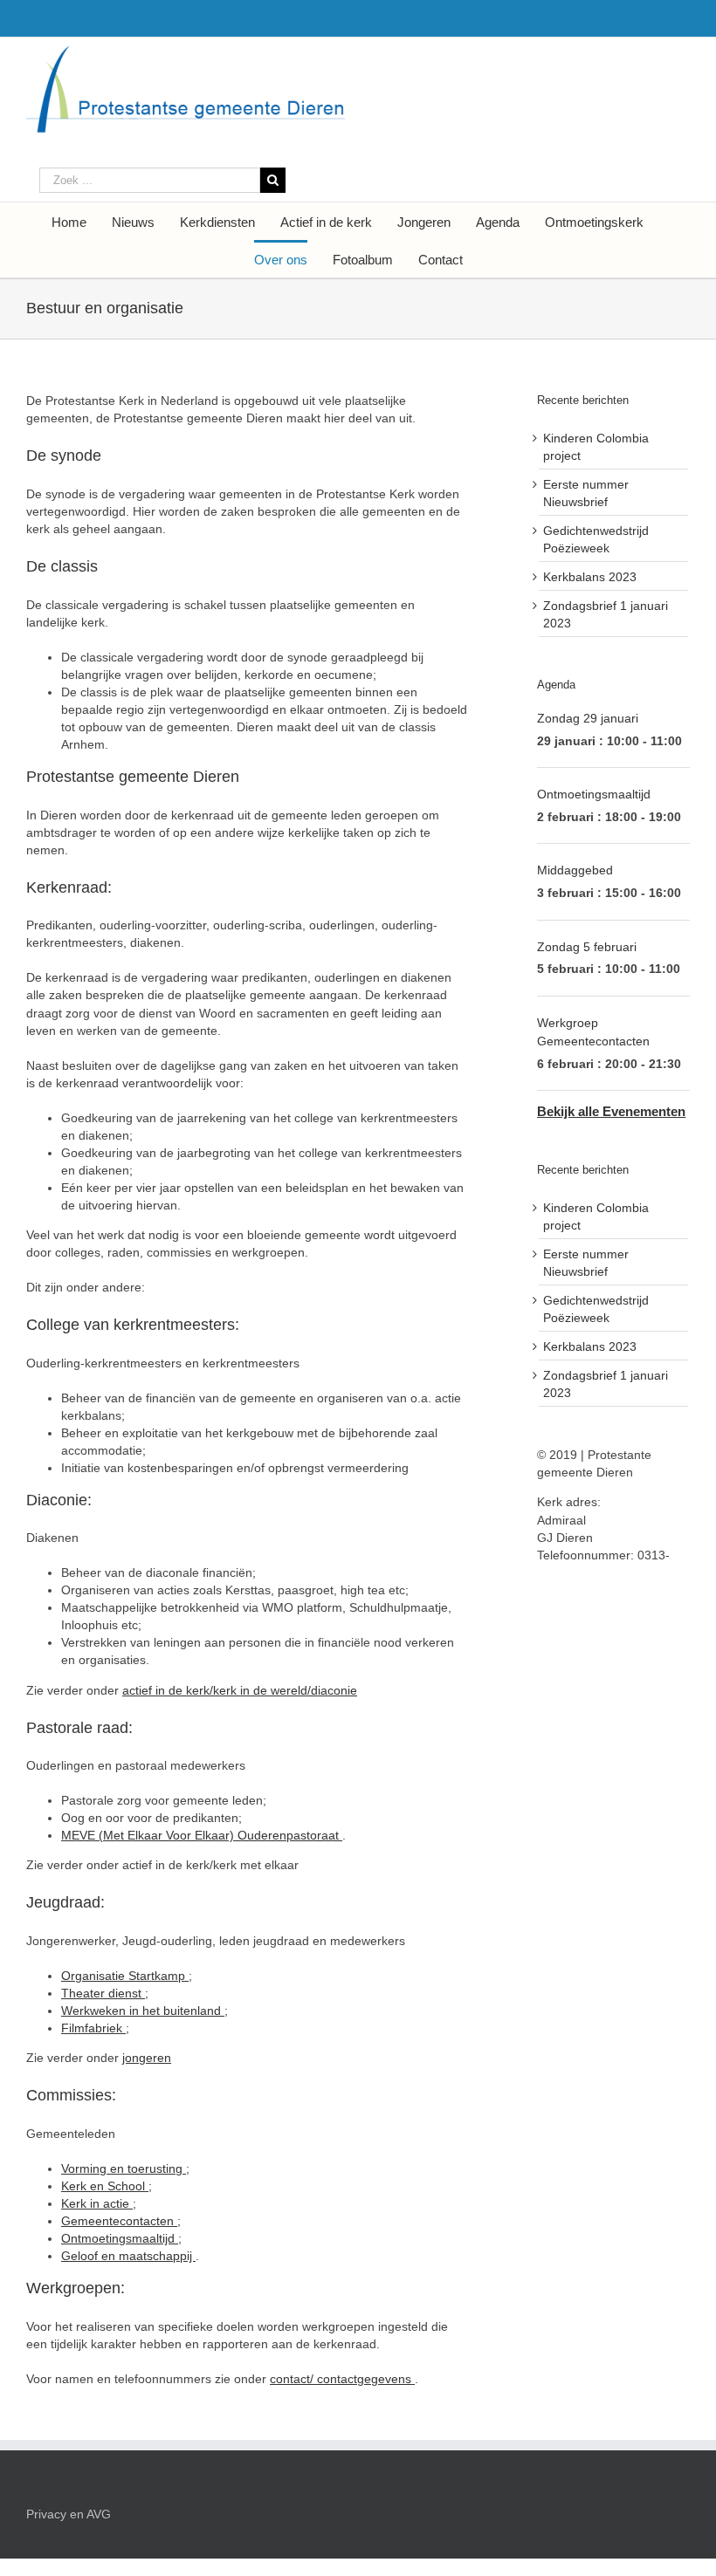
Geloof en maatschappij (128, 2256)
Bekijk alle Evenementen (611, 1111)
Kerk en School (105, 2186)
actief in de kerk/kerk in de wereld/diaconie (240, 1690)
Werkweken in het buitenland (143, 2011)
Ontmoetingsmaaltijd (120, 2238)
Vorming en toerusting (124, 2168)
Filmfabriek (93, 2028)
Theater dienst (103, 1993)
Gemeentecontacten (119, 2221)
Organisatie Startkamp (125, 1976)
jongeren (147, 2058)
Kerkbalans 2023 (590, 577)
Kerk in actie (97, 2203)
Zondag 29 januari (588, 718)
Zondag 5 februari (587, 947)
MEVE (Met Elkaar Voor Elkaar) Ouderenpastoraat (202, 1835)
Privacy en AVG (69, 2514)
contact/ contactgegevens (342, 2379)
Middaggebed (575, 870)
